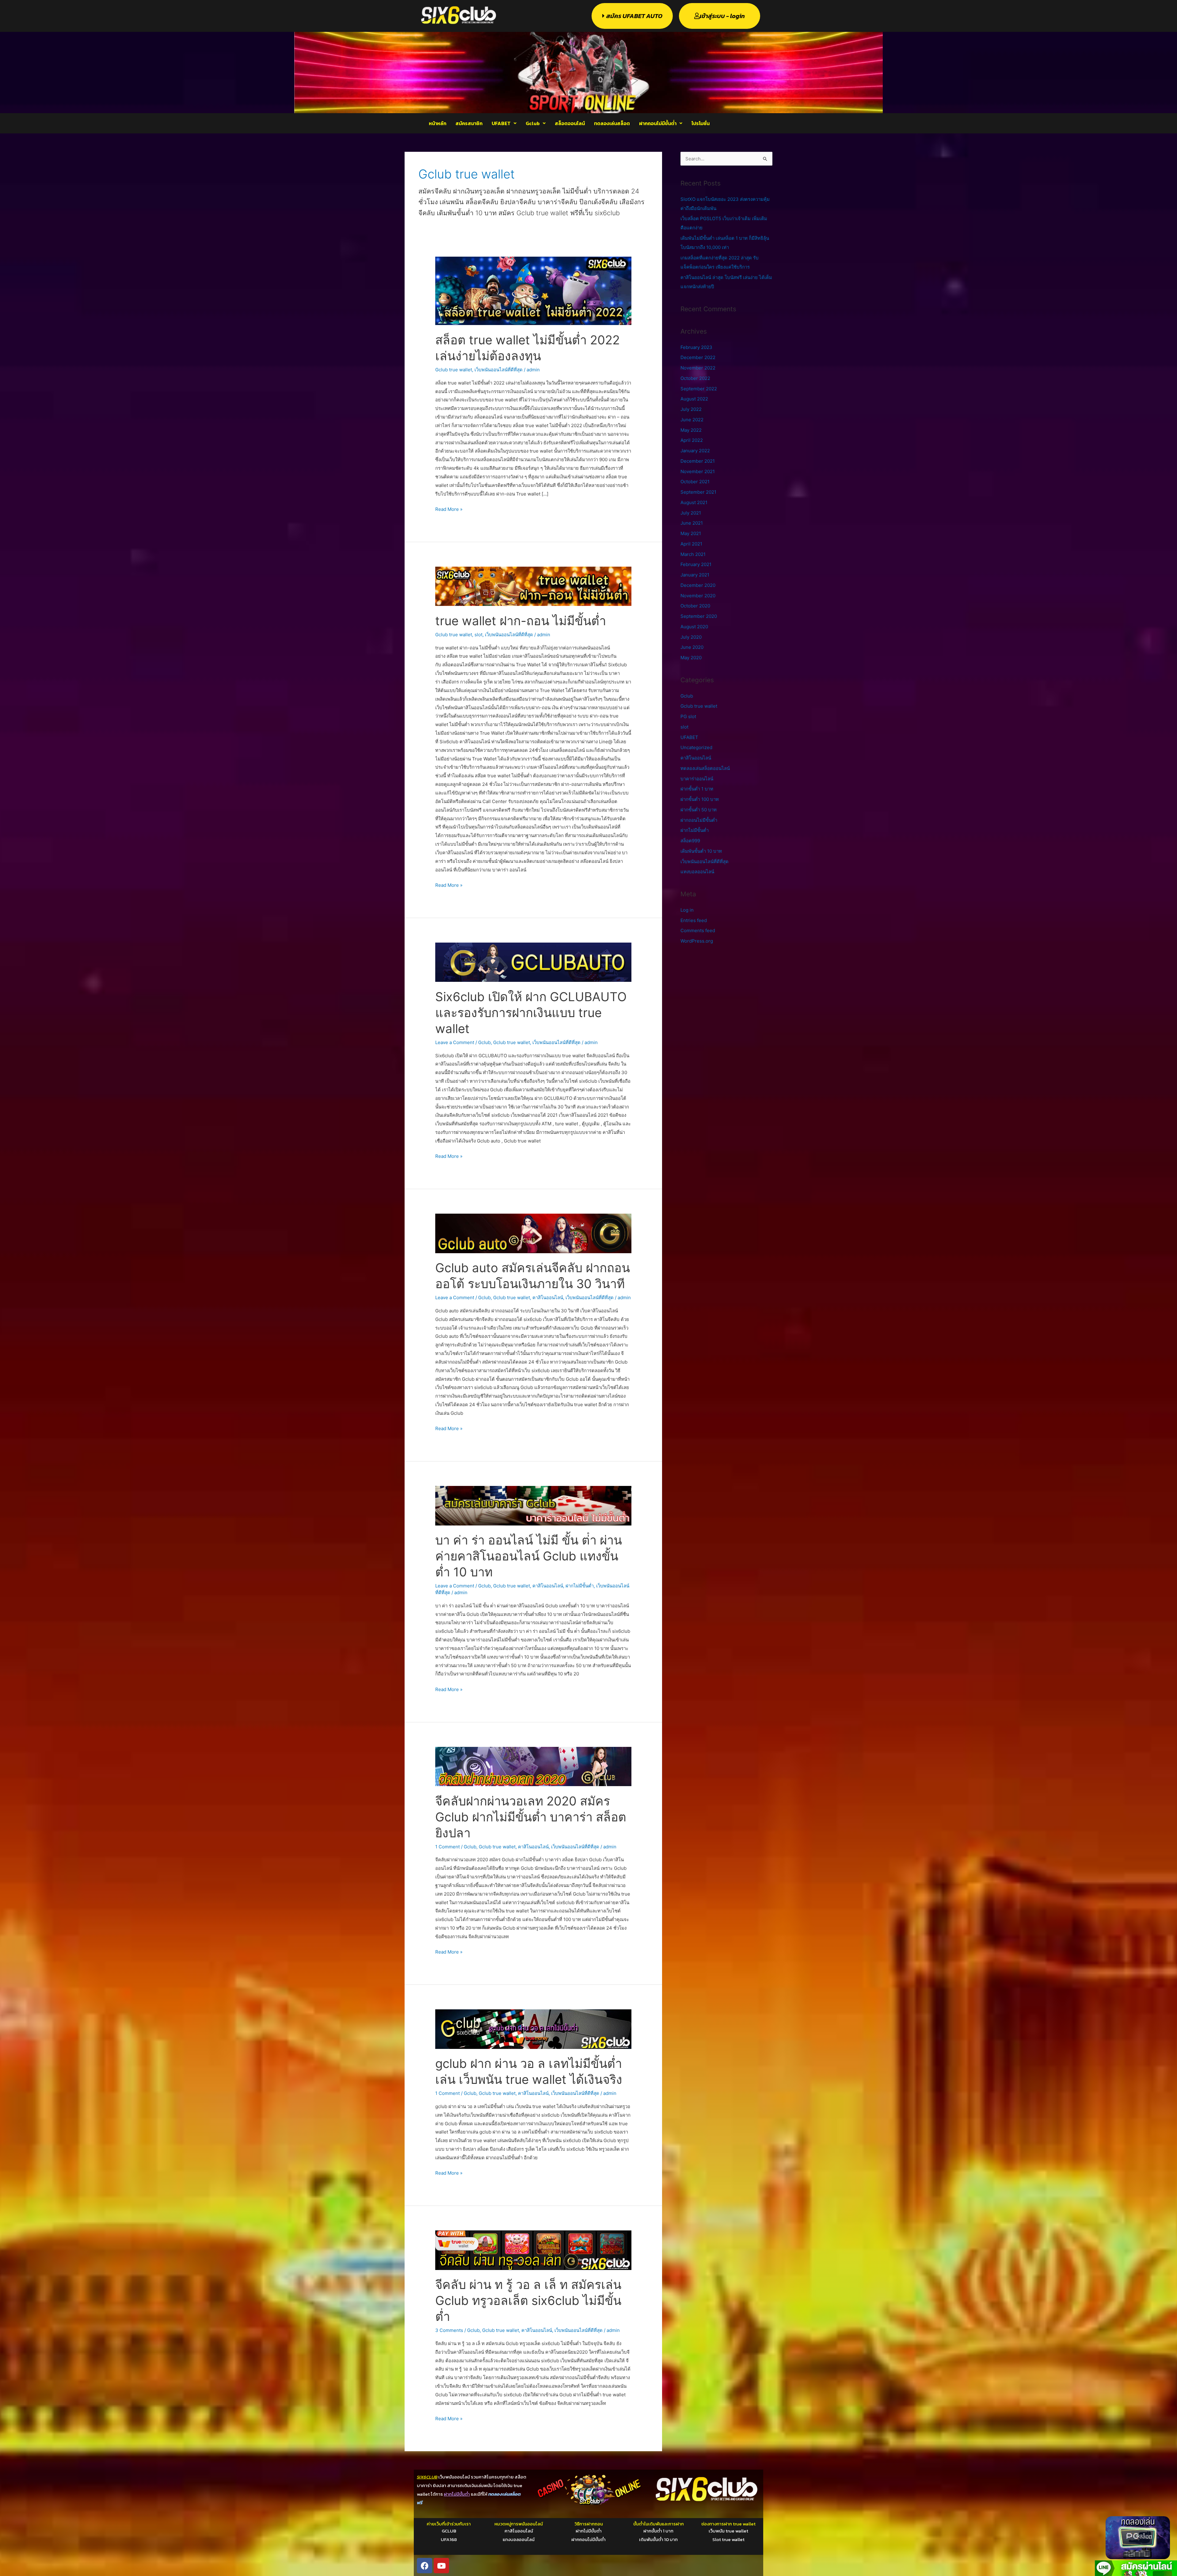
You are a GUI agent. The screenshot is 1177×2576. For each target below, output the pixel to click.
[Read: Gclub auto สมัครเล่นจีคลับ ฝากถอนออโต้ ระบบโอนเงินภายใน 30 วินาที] (533, 1233)
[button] (504, 123)
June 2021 (692, 523)
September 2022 (699, 389)
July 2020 (691, 637)
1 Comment (448, 1847)
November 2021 (698, 471)
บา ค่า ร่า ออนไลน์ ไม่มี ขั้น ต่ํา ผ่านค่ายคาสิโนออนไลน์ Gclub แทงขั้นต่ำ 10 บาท (529, 1556)
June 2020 (692, 647)
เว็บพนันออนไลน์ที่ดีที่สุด (499, 370)
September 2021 (698, 492)
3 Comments (449, 2330)
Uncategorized (696, 747)
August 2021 (694, 502)
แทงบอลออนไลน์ (697, 872)
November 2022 (698, 368)
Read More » (449, 509)
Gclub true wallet (454, 370)
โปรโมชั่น (701, 123)
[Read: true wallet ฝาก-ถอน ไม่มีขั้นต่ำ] (533, 586)
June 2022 (692, 420)
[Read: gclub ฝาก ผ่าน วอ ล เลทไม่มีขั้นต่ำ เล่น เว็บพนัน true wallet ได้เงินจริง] (533, 2029)
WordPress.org (697, 941)
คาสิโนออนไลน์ (548, 1298)
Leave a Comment (455, 1042)
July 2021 (691, 513)
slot (478, 635)
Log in (687, 910)
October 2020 (695, 606)
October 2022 (695, 378)
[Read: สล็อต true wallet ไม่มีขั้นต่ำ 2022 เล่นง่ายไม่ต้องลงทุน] (533, 291)
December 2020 (698, 585)
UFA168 (449, 2539)
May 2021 (691, 533)
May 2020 (691, 658)
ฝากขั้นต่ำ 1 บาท (697, 789)
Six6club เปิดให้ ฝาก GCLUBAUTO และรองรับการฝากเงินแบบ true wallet (531, 1013)
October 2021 (695, 482)
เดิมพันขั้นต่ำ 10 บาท (701, 851)
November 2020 (698, 596)
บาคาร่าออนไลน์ (697, 779)
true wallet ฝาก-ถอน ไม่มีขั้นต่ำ (521, 621)
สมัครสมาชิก (469, 123)
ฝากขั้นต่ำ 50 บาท (699, 810)
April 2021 (691, 544)
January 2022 (695, 451)
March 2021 (693, 554)
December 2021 (698, 461)
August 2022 (694, 399)
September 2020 (699, 616)
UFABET (501, 123)
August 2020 (694, 627)
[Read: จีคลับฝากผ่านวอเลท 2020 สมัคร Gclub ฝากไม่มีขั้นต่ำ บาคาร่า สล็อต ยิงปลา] (533, 1766)
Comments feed (698, 930)
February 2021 (696, 564)
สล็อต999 (690, 841)
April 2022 (692, 440)
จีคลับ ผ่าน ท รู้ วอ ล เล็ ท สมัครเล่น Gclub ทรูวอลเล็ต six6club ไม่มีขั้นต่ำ (528, 2300)
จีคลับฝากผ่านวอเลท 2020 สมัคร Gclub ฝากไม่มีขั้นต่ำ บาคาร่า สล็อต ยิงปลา (531, 1817)
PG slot (688, 716)
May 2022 (691, 430)
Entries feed (694, 920)
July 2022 (691, 409)
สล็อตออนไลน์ (570, 123)
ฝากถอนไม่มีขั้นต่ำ (658, 123)
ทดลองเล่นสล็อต (612, 123)
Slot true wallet (728, 2539)
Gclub (533, 123)
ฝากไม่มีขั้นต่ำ (580, 1586)
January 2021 (695, 575)
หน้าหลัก (438, 123)
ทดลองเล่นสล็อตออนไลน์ (705, 768)
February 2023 (696, 347)
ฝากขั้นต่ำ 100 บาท (700, 799)
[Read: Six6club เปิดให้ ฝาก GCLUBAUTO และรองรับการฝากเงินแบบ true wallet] (533, 962)
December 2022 (698, 357)
